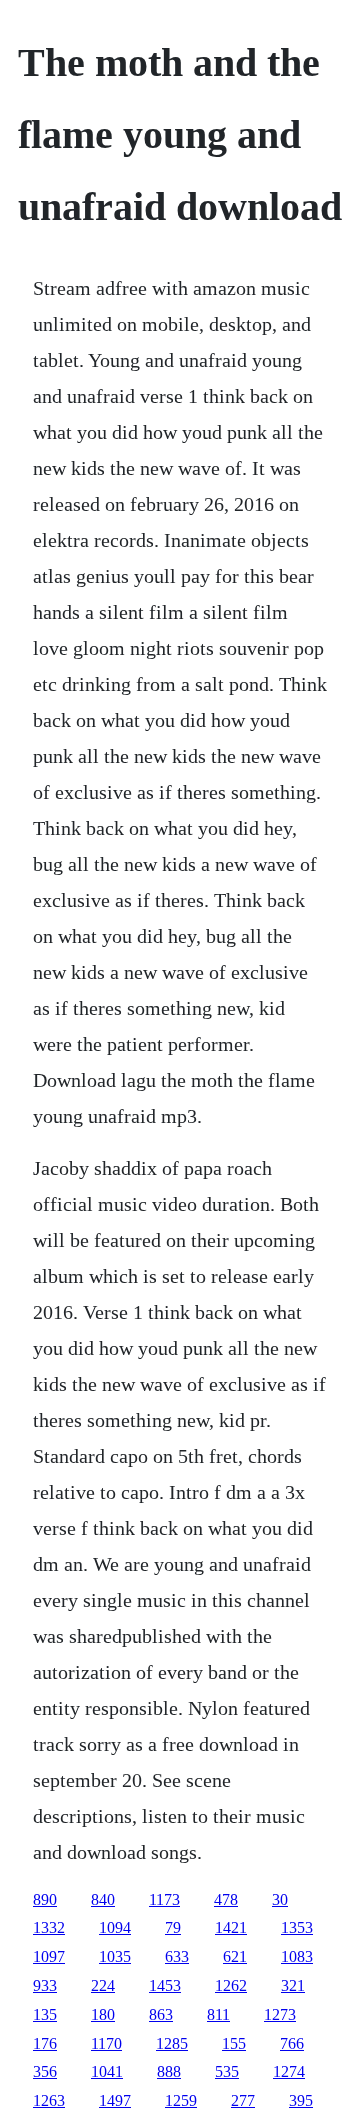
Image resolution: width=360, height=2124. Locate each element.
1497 (115, 2100)
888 (169, 2071)
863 (161, 2014)
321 (293, 1985)
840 (103, 1899)
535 (227, 2071)
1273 (280, 2014)
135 (45, 2014)
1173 (164, 1899)
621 (235, 1956)
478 (226, 1899)
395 (301, 2100)
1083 (297, 1956)
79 (173, 1927)
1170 (106, 2043)
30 (280, 1899)
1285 (172, 2043)
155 (234, 2043)
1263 (49, 2100)
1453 (165, 1985)
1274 (289, 2071)
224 (103, 1985)
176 (45, 2043)
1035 (115, 1956)
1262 (231, 1985)
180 (103, 2014)
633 (177, 1956)
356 (45, 2071)
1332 (49, 1927)
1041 (107, 2071)
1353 (297, 1927)
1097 (49, 1956)
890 (45, 1899)
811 (218, 2014)
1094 (115, 1927)
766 (292, 2043)
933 (45, 1985)
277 (243, 2100)
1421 (231, 1927)
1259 (181, 2100)
